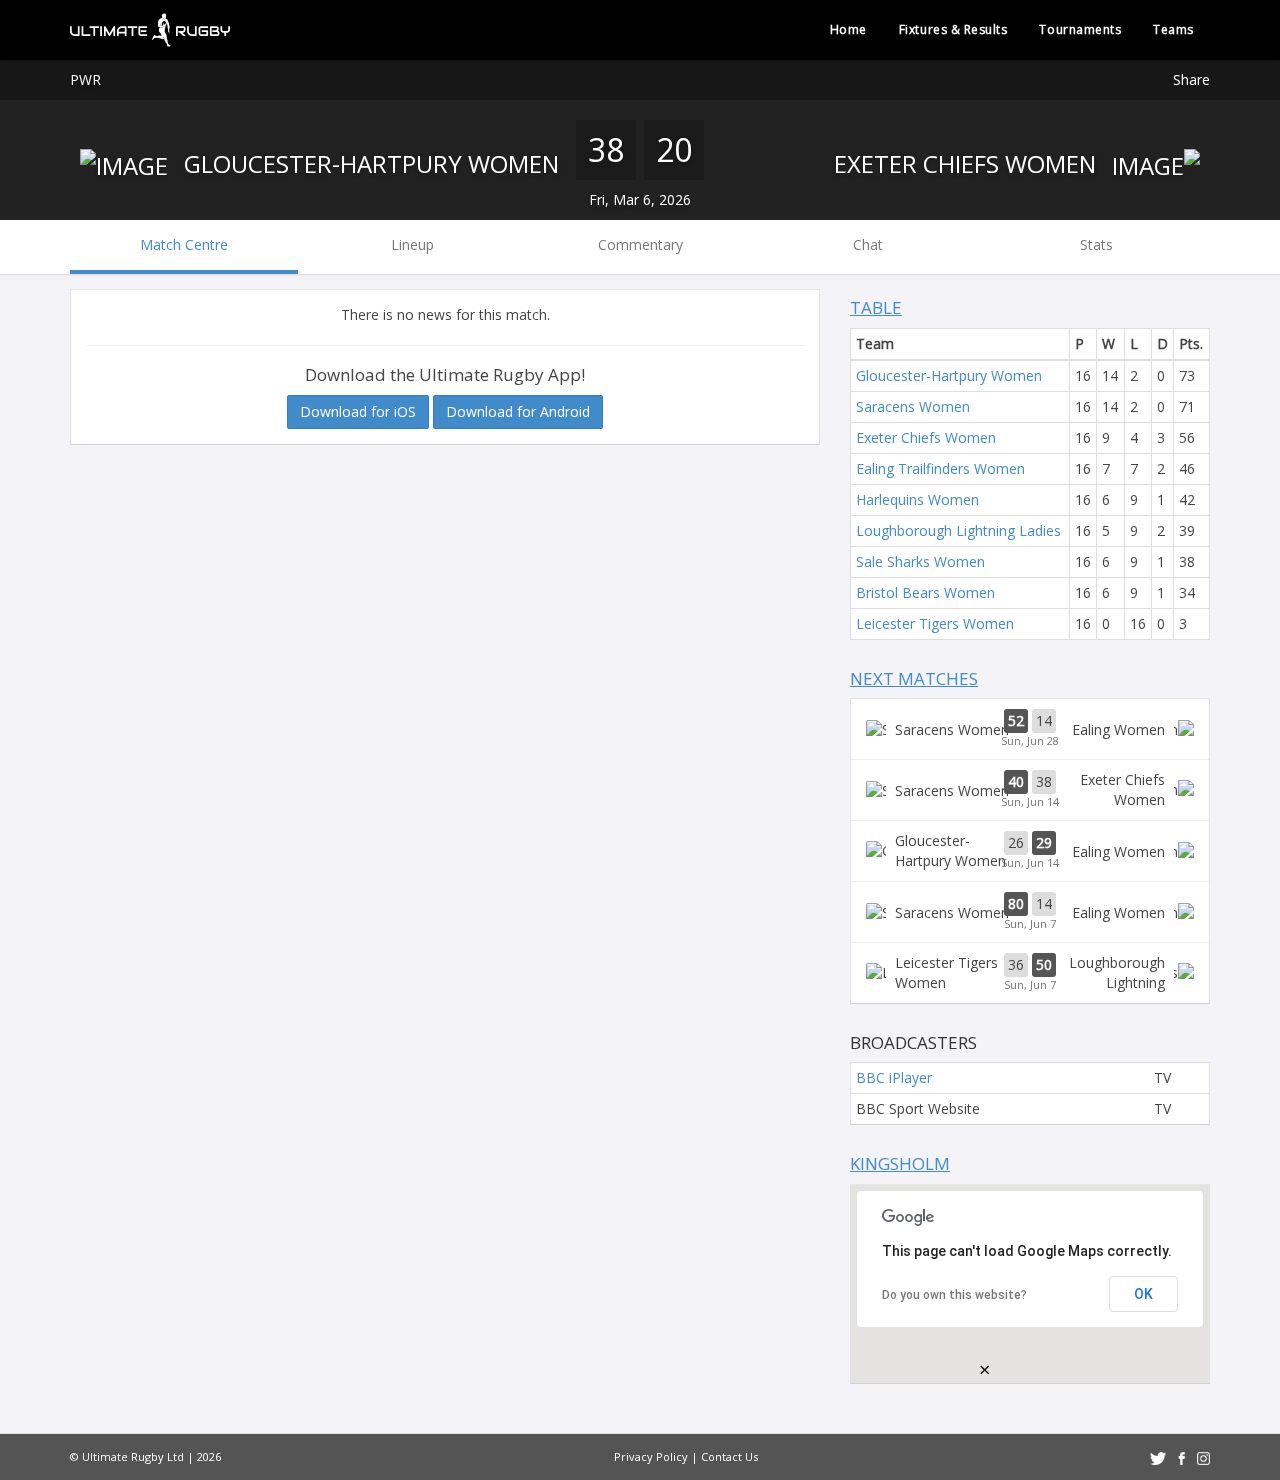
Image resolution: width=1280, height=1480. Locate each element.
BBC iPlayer (894, 1077)
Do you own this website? (954, 1295)
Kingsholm (900, 1163)
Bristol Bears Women (925, 592)
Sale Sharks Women (920, 561)
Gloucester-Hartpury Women (368, 163)
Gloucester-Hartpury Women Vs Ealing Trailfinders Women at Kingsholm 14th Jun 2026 (1030, 851)
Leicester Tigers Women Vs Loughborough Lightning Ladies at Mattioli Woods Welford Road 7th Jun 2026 (1030, 973)
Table (876, 307)
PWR (85, 79)
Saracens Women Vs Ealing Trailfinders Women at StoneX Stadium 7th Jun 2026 (1030, 912)
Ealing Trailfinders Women (940, 468)
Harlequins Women (917, 499)
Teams (1173, 29)
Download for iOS (358, 411)
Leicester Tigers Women (935, 623)
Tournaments (1080, 29)
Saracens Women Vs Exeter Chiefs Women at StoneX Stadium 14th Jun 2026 (1030, 790)
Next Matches (914, 678)
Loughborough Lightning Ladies (958, 530)
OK (1143, 1294)
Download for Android (518, 411)
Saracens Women (913, 406)
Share (1191, 79)
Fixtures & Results (953, 29)
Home (848, 29)
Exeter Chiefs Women (968, 163)
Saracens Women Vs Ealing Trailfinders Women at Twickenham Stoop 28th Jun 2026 (1030, 729)
